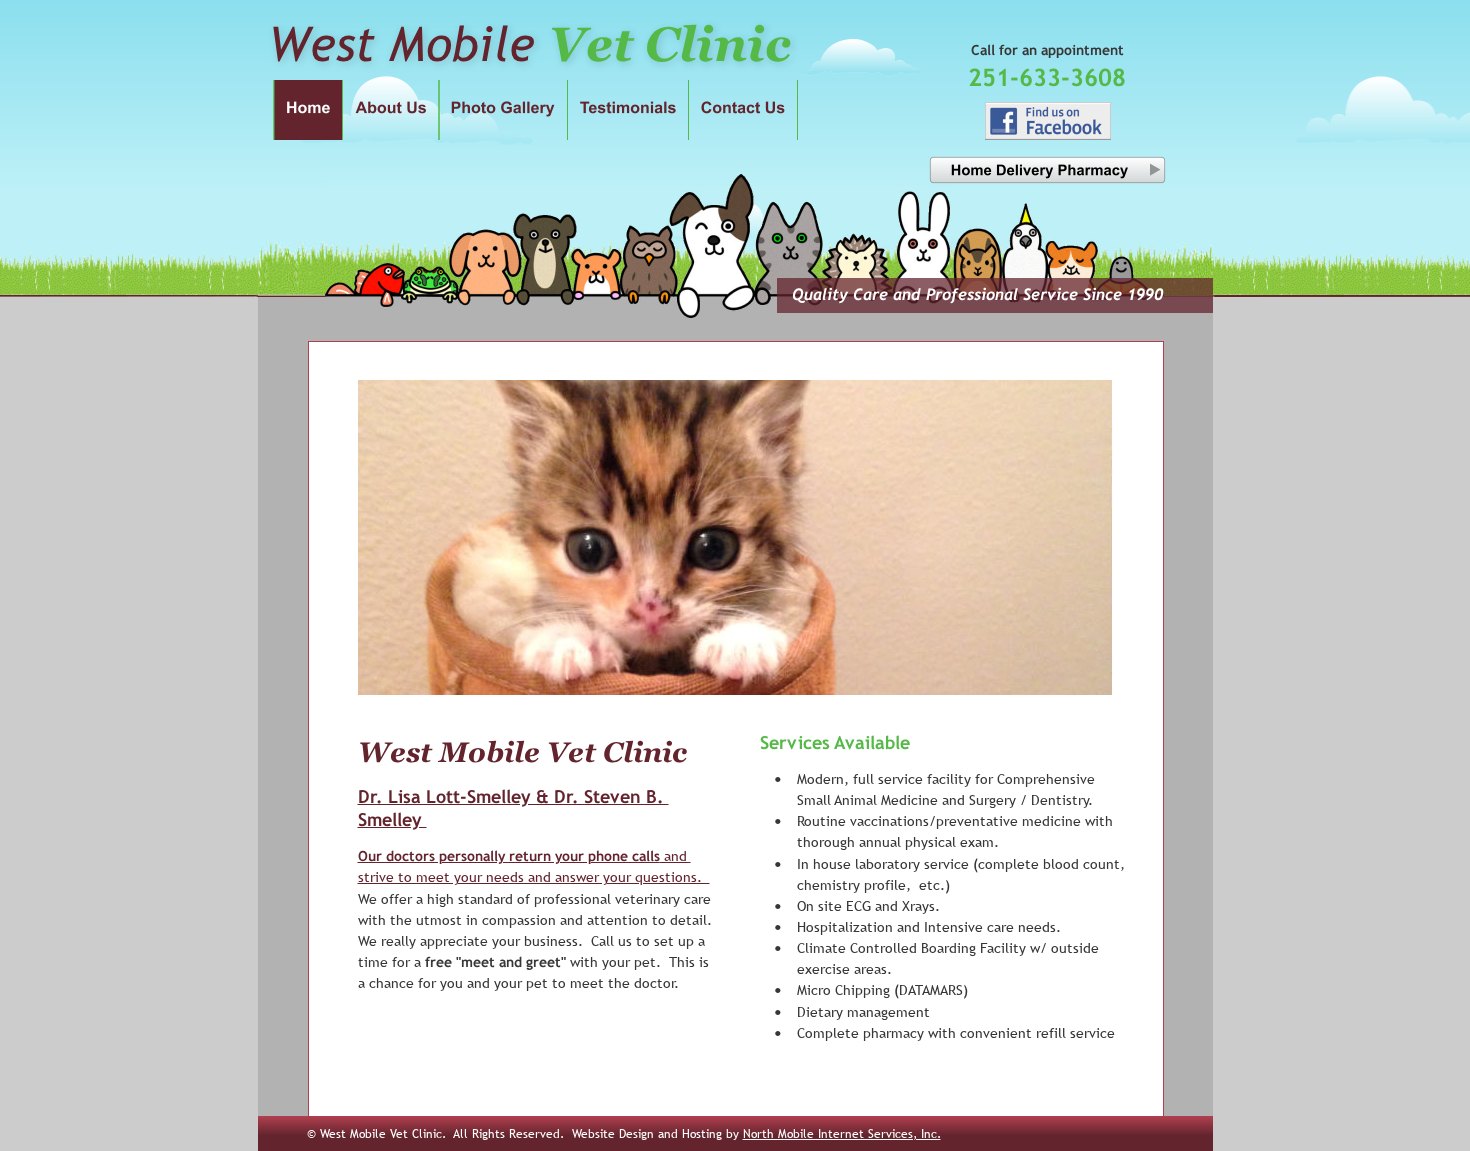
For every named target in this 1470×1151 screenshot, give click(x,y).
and (675, 856)
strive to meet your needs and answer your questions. (534, 877)
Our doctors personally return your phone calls (509, 856)
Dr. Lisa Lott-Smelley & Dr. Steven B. (513, 796)
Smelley (392, 819)
